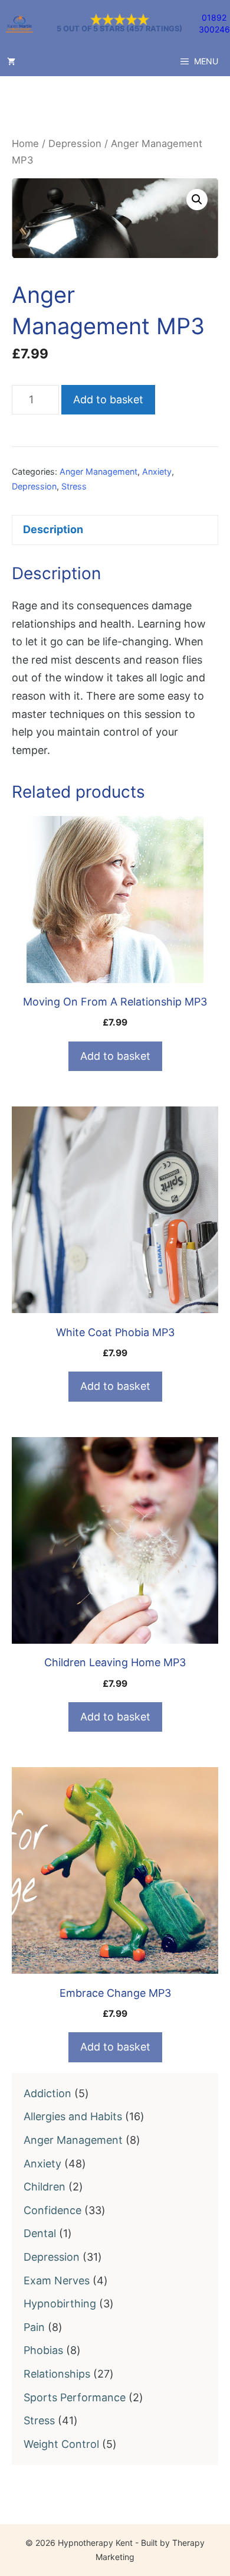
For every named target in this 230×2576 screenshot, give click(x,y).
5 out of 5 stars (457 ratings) (119, 29)
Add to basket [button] (115, 1056)
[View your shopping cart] (11, 61)
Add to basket (108, 399)
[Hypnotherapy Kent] (19, 24)
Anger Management (98, 471)
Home (25, 143)
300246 (214, 29)
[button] (197, 200)
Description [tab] (53, 529)
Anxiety (157, 471)
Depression (75, 143)
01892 (214, 17)
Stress (74, 486)
